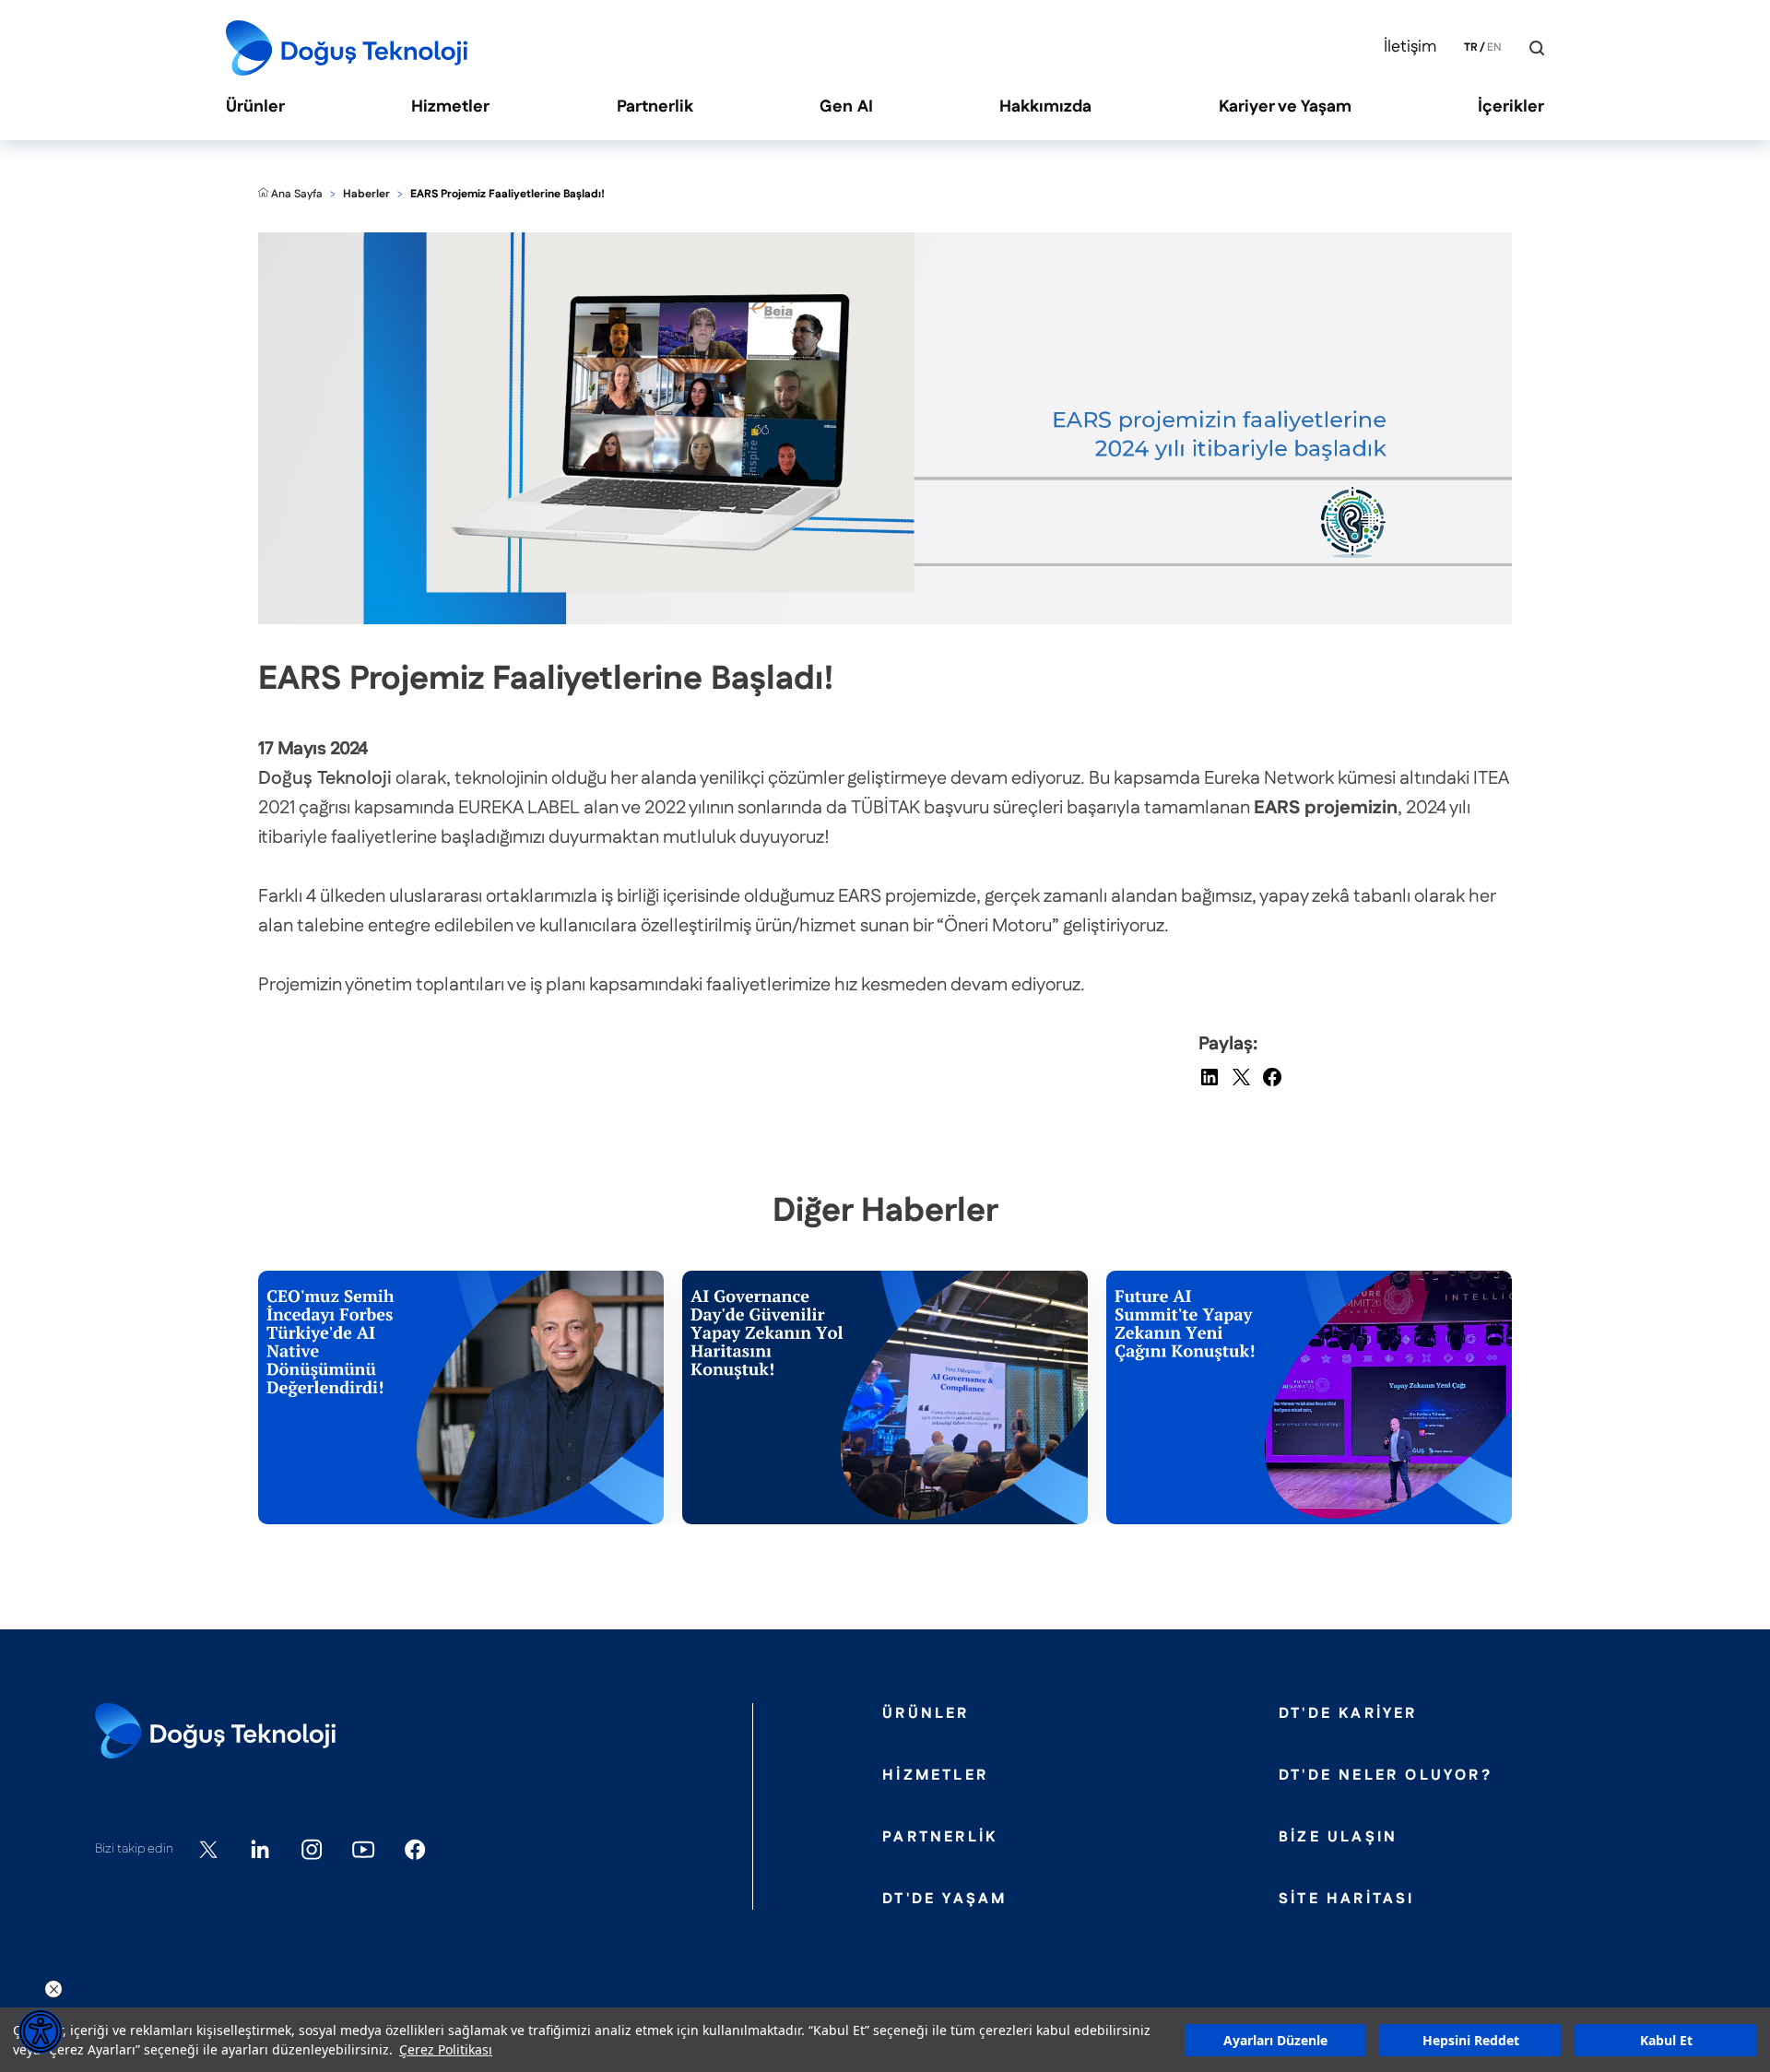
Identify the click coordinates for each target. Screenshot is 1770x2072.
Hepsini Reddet (1471, 2040)
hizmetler (935, 1776)
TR (1471, 48)
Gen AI (846, 107)
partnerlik (940, 1838)
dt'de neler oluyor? (1386, 1776)
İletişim (1410, 47)
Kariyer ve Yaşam (1285, 107)
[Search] (1537, 48)
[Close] (1523, 48)
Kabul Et (1666, 2040)
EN (1494, 48)
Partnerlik (655, 107)
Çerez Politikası (446, 2049)
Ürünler (255, 107)
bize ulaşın (1338, 1838)
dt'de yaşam (944, 1900)
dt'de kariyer (1348, 1714)
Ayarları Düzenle (1275, 2040)
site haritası (1347, 1900)
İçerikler (1511, 107)
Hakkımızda (1045, 107)
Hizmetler (450, 107)
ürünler (926, 1714)
